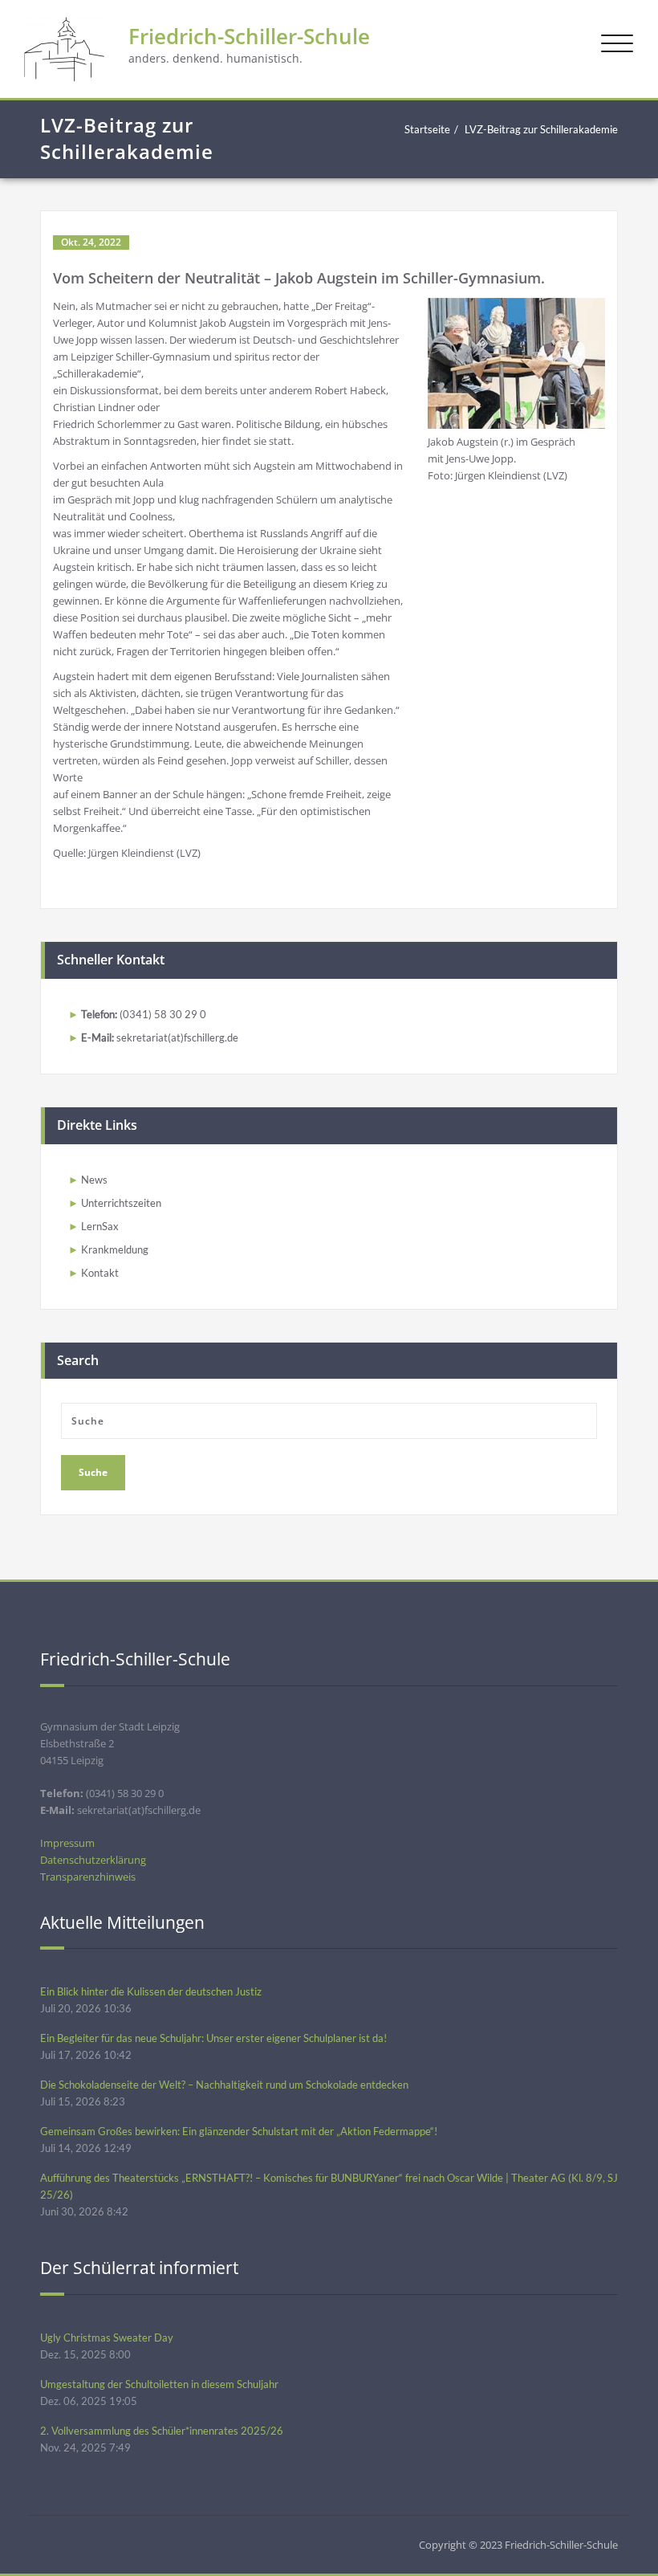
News (94, 1180)
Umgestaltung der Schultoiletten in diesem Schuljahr (159, 2384)
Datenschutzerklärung (93, 1860)
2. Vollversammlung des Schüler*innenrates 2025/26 (162, 2431)
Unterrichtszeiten (121, 1203)
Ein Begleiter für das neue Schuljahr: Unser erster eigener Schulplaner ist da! (213, 2038)
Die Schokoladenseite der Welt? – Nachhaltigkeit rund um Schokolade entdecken (224, 2085)
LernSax (100, 1226)
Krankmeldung (115, 1249)
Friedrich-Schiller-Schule (249, 36)
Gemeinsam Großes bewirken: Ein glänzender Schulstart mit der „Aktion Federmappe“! (239, 2131)
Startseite (427, 129)
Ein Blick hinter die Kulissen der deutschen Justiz (151, 1991)
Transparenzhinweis (88, 1877)
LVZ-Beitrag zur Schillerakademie (541, 129)
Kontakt (100, 1273)
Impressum (67, 1843)
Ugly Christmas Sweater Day (107, 2338)
